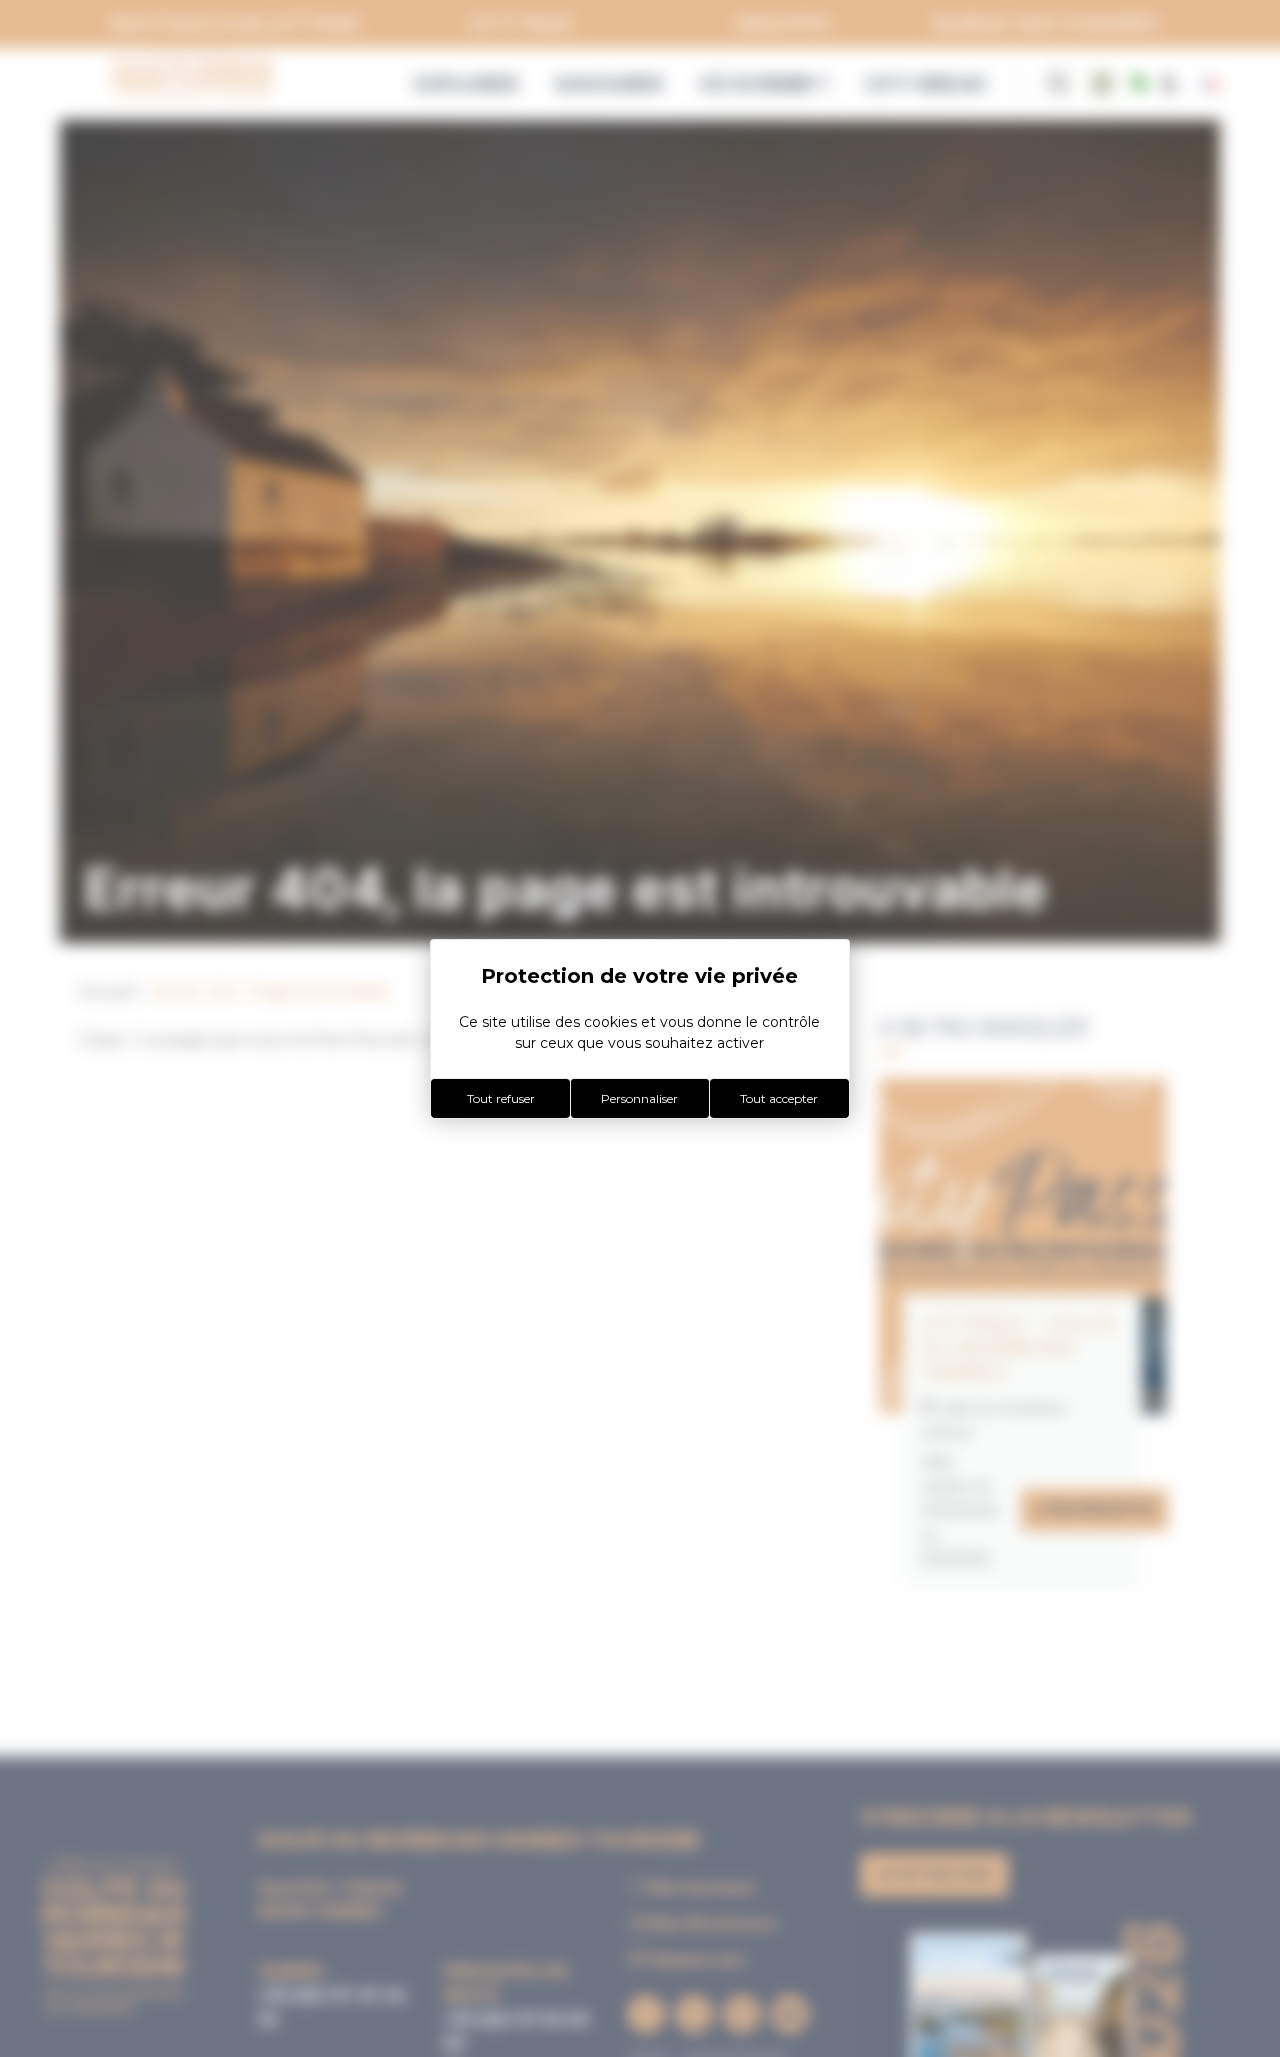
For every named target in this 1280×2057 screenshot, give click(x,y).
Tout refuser (501, 1098)
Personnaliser (639, 1098)
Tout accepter (779, 1098)
